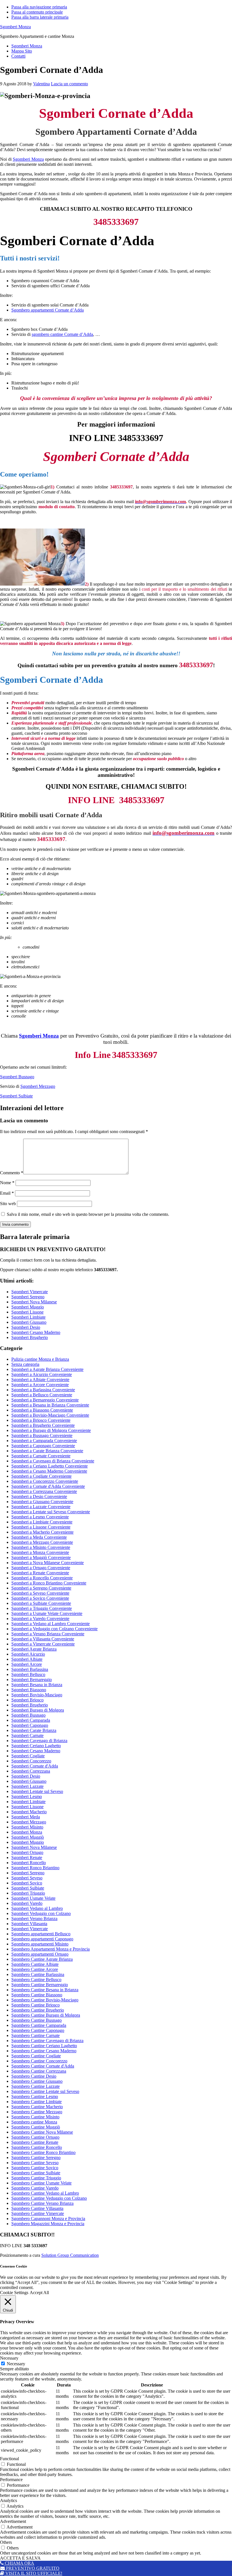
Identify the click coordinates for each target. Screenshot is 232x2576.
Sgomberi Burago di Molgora (38, 1710)
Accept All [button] (39, 2293)
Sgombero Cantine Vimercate (38, 2213)
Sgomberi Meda (26, 1817)
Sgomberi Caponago (30, 1725)
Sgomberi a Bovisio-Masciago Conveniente (50, 1415)
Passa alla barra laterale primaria (40, 17)
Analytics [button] (8, 2500)
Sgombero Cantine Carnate (36, 2035)
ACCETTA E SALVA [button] (20, 2558)
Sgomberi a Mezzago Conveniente (42, 1542)
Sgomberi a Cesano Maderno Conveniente (49, 1471)
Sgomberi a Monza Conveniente (40, 1552)
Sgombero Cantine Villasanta (37, 2208)
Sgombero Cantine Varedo (35, 2188)
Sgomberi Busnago (17, 1077)
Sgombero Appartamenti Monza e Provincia (51, 1949)
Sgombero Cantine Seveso (35, 2163)
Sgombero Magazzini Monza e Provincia (48, 2224)
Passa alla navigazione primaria (39, 7)
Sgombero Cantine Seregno (36, 2157)
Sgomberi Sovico (27, 1883)
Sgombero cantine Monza (34, 2122)
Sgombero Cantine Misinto (35, 2117)
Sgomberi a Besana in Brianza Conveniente (50, 1405)
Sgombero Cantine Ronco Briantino (43, 2152)
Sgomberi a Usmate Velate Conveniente (47, 1613)
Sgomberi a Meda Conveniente (39, 1537)
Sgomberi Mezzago (38, 1086)
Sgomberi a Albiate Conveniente (40, 1380)
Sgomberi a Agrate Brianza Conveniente (47, 1369)
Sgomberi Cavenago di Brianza (39, 1741)
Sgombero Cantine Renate (35, 2142)
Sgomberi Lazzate (27, 1786)
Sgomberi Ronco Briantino (35, 1868)
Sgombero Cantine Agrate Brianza (42, 1959)
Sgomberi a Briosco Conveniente (41, 1420)
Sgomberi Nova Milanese (34, 1302)
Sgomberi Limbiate (28, 1317)
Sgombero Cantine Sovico (35, 2168)
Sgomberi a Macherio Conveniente (42, 1532)
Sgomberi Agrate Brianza (34, 1649)
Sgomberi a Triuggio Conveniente (42, 1608)
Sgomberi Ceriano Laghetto (36, 1746)
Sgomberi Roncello (29, 1863)
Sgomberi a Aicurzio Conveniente (42, 1374)
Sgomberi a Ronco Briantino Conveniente (49, 1583)
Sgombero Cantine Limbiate (36, 2102)
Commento (12, 1173)
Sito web (8, 1204)
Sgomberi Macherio (29, 1812)
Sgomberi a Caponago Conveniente (43, 1446)
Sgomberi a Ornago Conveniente (41, 1568)
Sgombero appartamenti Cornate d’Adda (48, 310)
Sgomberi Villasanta (29, 1924)
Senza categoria (25, 1364)
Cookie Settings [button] (14, 2293)
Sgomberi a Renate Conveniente (40, 1573)
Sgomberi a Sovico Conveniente (40, 1598)
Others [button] (6, 2542)
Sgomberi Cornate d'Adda (35, 1766)
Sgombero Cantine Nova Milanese (42, 2132)
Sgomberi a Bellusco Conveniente (42, 1395)
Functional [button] (9, 2459)
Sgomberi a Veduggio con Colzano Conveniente (54, 1629)
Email (7, 1193)
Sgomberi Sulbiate (16, 1096)
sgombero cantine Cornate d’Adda (62, 334)
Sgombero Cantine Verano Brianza (42, 2203)
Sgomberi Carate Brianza (34, 1730)
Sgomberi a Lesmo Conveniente (40, 1517)
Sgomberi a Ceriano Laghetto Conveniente (50, 1466)
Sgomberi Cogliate (28, 1756)
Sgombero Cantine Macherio (37, 2107)
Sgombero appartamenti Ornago (40, 1954)
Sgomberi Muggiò (28, 1837)
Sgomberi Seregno (28, 1297)
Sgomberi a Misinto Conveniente (41, 1547)
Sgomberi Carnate (27, 1735)
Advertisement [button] (13, 2521)
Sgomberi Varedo (27, 1903)
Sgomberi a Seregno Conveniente (41, 1588)
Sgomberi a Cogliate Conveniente (41, 1476)
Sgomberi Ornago (27, 1852)
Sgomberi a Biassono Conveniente (42, 1410)
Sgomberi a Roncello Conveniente (42, 1578)
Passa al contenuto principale (37, 12)
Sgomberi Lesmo (27, 1796)
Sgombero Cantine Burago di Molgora (46, 2015)
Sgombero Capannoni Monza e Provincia (48, 2219)
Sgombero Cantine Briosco (36, 2005)
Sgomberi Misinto (27, 1827)
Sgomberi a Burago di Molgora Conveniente (51, 1430)
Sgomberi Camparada (31, 1720)
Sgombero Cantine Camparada (39, 2025)
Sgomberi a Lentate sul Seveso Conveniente (51, 1512)
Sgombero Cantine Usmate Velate (41, 2183)
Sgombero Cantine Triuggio (36, 2178)
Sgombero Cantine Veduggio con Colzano (49, 2198)
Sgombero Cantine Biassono (37, 1995)
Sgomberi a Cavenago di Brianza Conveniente (53, 1461)
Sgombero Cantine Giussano (37, 2081)
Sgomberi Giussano (29, 1322)
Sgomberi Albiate (27, 1659)
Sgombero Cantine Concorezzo (39, 2061)
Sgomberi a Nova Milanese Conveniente (48, 1563)
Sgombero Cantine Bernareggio (40, 1985)
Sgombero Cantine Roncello (37, 2147)
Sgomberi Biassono (29, 1690)
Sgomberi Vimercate (30, 1292)
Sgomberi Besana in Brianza (37, 1685)
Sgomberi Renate (27, 1857)
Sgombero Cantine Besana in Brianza (45, 1990)
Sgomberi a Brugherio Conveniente (43, 1425)
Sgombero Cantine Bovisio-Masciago (45, 2000)
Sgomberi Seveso (27, 1878)
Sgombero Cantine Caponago (38, 2030)
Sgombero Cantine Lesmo (35, 2096)
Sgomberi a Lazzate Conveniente (41, 1507)
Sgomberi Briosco (27, 1700)
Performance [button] (11, 2480)
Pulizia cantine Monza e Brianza (40, 1359)
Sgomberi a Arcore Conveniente (40, 1385)
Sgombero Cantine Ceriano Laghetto (44, 2046)
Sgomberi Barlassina (30, 1669)
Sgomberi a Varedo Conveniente (40, 1619)
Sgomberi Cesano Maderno (36, 1332)
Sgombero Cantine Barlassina (38, 1974)
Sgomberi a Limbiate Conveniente (42, 1522)
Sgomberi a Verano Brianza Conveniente (48, 1634)
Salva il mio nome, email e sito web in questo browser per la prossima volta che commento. (88, 1214)
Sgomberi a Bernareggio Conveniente (45, 1400)
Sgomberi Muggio (28, 1307)
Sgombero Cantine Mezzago (37, 2112)
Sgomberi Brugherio (30, 1337)
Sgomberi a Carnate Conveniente (41, 1456)
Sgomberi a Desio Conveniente (39, 1496)
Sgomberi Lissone (27, 1312)
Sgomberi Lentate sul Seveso (37, 1791)
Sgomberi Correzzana (31, 1771)
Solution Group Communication (70, 2255)
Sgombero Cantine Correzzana (39, 2071)
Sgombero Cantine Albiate (35, 1964)
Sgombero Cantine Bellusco (36, 1980)
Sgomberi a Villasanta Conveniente (43, 1639)
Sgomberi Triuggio (28, 1893)
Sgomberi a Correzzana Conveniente (44, 1491)
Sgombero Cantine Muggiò (36, 2127)
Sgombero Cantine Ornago (35, 2137)
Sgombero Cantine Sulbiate (36, 2173)
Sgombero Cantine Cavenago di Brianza (47, 2041)
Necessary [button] (9, 2358)
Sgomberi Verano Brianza (34, 1919)
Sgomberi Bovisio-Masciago (37, 1695)
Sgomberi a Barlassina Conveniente (43, 1390)
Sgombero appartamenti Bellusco (41, 1934)
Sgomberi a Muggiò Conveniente (41, 1557)
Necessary (16, 2364)
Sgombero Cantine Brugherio (38, 2010)
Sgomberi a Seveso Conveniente (40, 1593)
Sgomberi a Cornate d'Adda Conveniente (48, 1486)
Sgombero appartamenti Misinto (40, 1944)
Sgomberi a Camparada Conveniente (44, 1441)
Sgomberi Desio (26, 1327)
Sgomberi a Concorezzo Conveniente (45, 1481)
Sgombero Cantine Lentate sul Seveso (45, 2091)
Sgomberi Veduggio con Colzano (41, 1913)
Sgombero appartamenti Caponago (42, 1939)
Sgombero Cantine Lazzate (36, 2086)
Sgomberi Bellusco (28, 1674)
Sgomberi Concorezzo (31, 1761)
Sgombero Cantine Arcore (35, 1969)
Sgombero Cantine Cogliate (36, 2056)
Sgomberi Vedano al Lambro (37, 1908)
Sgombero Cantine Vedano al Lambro (45, 2193)
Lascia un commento (69, 84)
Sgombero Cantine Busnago (36, 2020)
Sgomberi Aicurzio (28, 1654)
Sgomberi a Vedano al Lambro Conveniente (51, 1624)
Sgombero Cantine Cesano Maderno (44, 2051)
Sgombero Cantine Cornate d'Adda (43, 2066)
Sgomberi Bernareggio (32, 1680)
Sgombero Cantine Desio (34, 2076)
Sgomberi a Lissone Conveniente (41, 1527)
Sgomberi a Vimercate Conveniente (43, 1644)
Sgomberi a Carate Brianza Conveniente (47, 1451)
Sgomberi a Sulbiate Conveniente (41, 1603)
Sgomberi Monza (15, 27)
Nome (7, 1183)
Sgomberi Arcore (27, 1664)
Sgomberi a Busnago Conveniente (42, 1435)
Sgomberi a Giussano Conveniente (42, 1502)
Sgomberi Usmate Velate (33, 1898)
